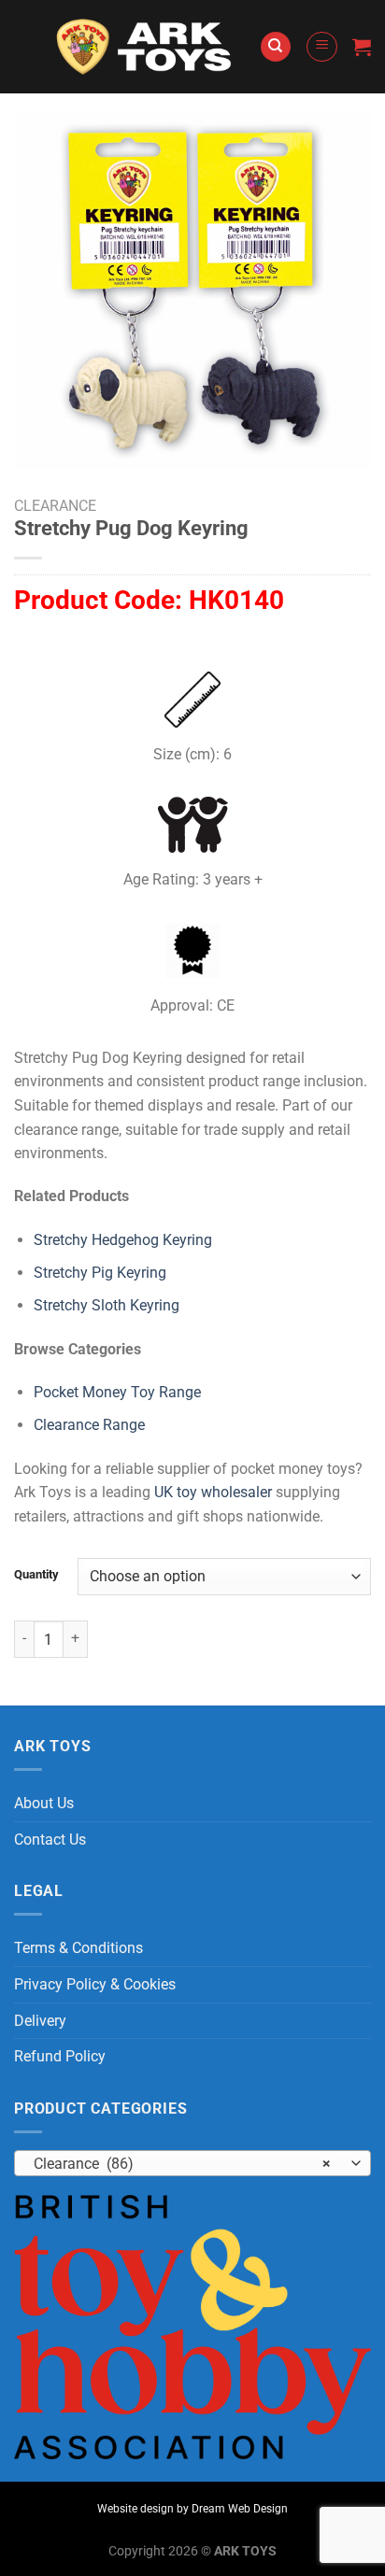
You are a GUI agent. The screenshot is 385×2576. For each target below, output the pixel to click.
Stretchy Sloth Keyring (107, 1305)
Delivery (40, 2021)
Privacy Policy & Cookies (95, 1984)
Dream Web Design (240, 2509)
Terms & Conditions (78, 1948)
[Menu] (322, 47)
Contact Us (50, 1840)
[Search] (276, 47)
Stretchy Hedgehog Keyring (123, 1240)
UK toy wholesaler (213, 1492)
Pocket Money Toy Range (117, 1392)
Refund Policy (60, 2056)
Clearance (55, 506)
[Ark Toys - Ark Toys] (146, 47)
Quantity (36, 1575)
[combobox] (192, 2163)
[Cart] (362, 47)
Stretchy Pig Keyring (100, 1273)
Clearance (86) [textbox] (182, 2164)
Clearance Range (89, 1425)
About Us (44, 1803)
